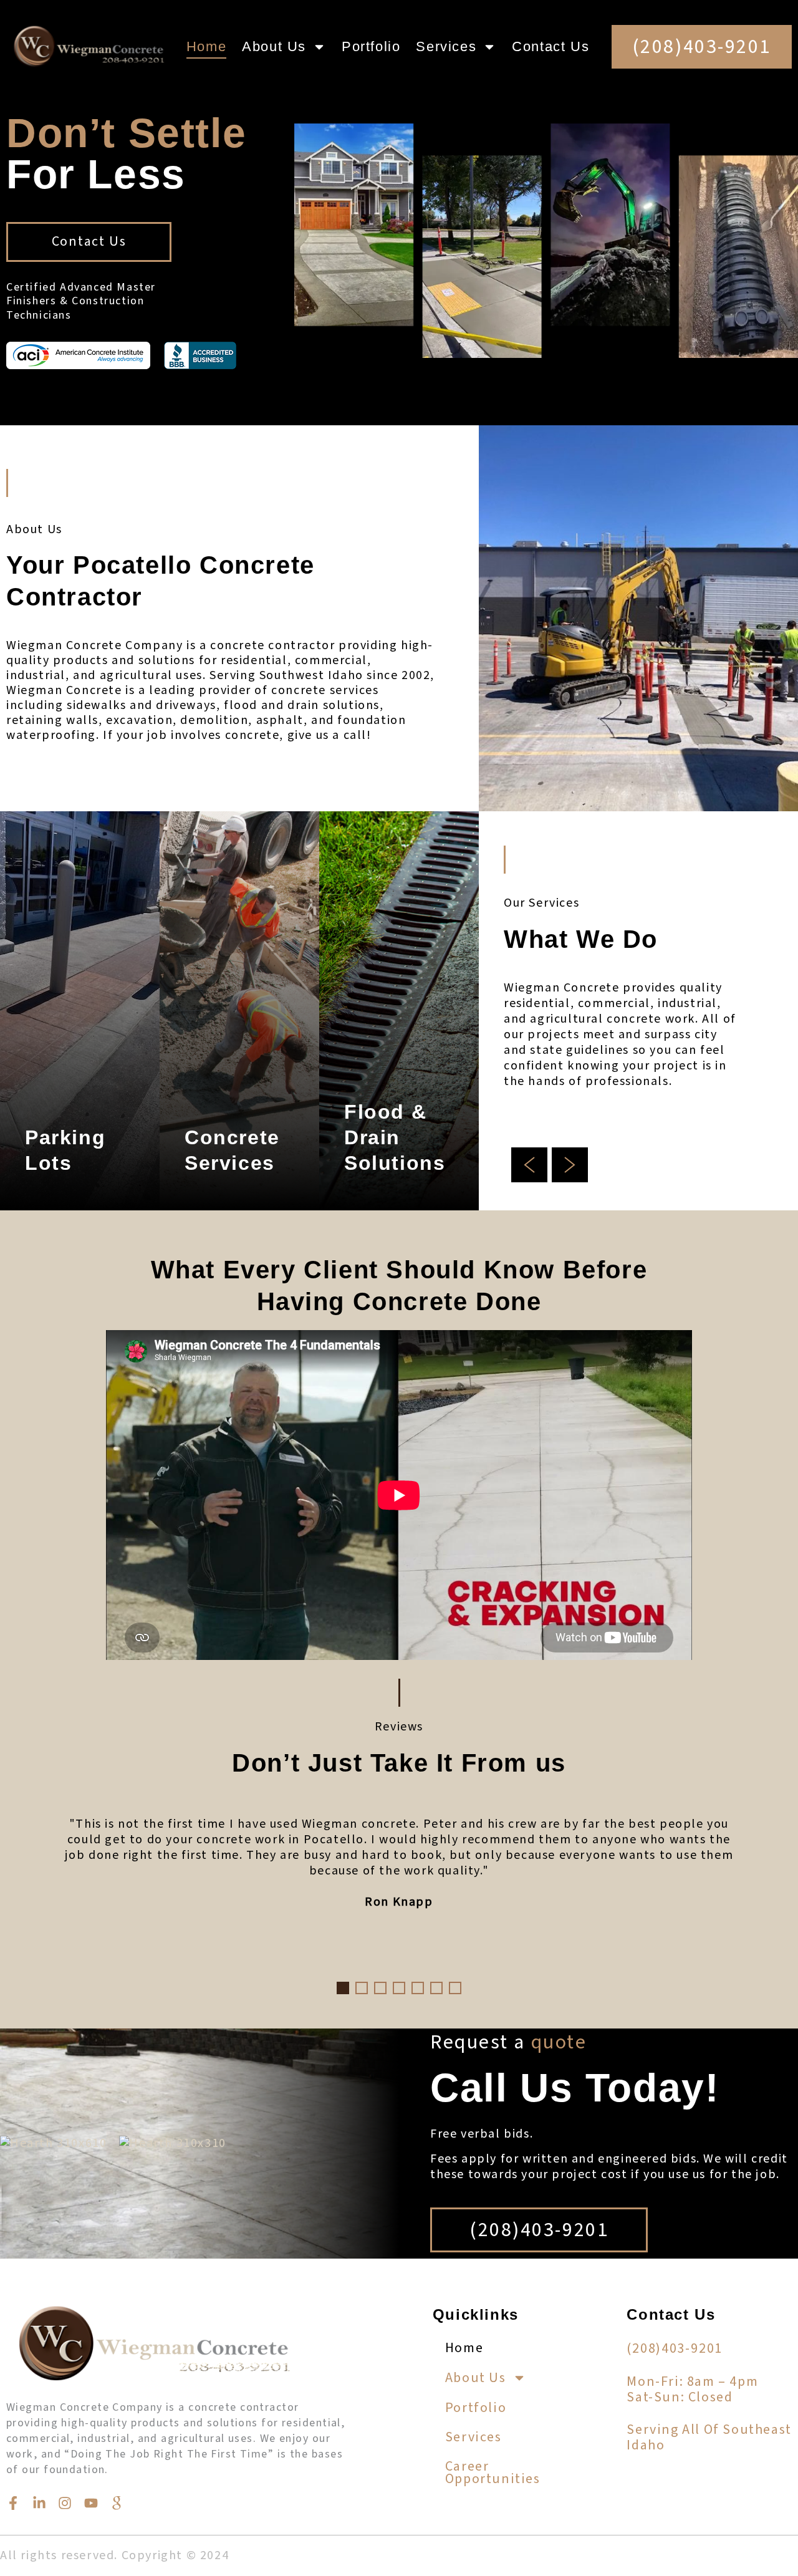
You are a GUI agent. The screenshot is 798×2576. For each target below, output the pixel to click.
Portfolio (371, 46)
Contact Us (550, 46)
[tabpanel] (399, 1868)
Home (206, 46)
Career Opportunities (493, 2472)
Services (446, 46)
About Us (274, 46)
